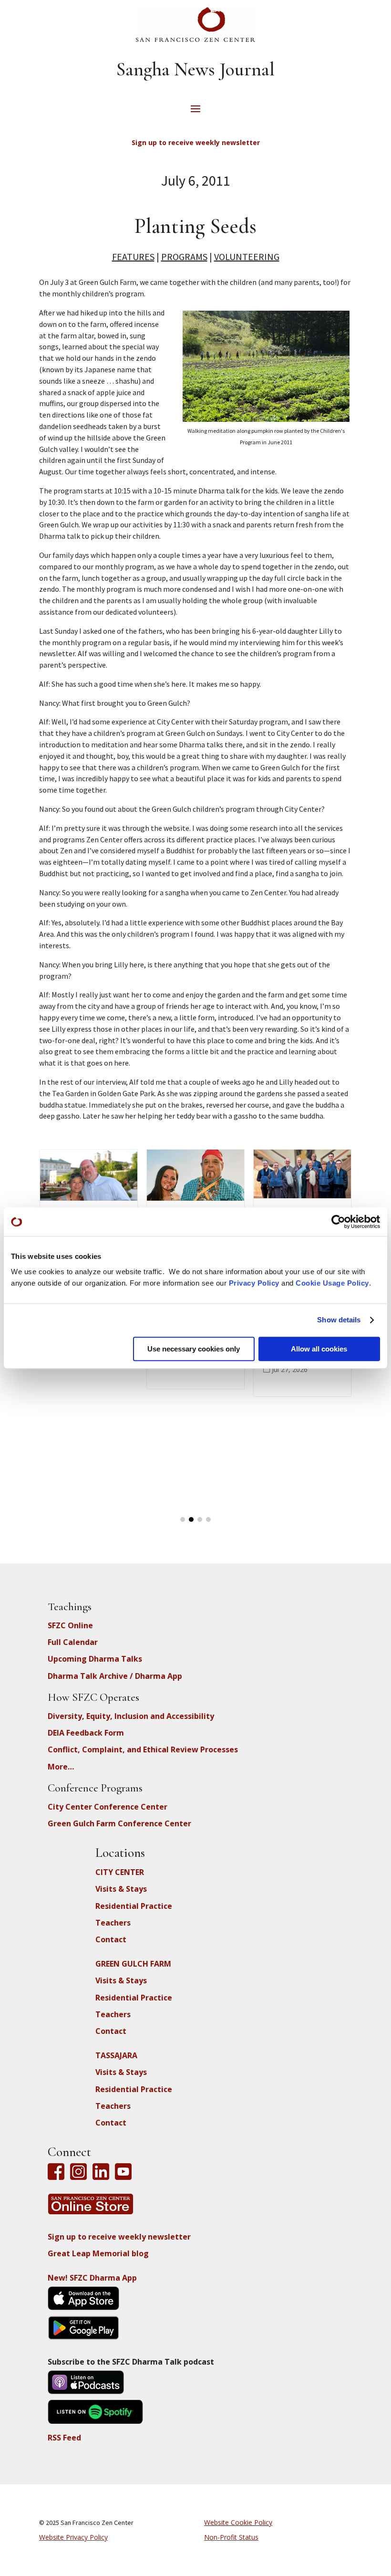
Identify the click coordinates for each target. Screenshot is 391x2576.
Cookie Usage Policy (332, 1283)
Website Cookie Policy (238, 2522)
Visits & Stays (121, 1889)
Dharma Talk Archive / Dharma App (115, 1676)
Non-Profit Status (231, 2537)
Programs (184, 257)
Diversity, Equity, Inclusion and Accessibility (131, 1716)
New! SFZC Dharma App (92, 2278)
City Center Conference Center (108, 1807)
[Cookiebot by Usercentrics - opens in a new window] (338, 1222)
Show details (339, 1320)
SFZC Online (70, 1625)
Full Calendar (73, 1642)
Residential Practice (134, 1906)
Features (133, 257)
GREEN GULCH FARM (133, 1964)
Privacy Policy (254, 1283)
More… (61, 1767)
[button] (183, 1519)
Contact (111, 1939)
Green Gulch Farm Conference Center (119, 1823)
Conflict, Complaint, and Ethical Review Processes (143, 1749)
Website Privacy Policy (73, 2537)
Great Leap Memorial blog (98, 2253)
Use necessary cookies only (194, 1349)
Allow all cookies (319, 1349)
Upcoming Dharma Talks (95, 1659)
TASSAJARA (116, 2055)
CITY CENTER (120, 1872)
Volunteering (247, 257)
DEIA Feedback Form (86, 1733)
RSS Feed (64, 2438)
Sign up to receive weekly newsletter (119, 2237)
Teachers (113, 1923)
